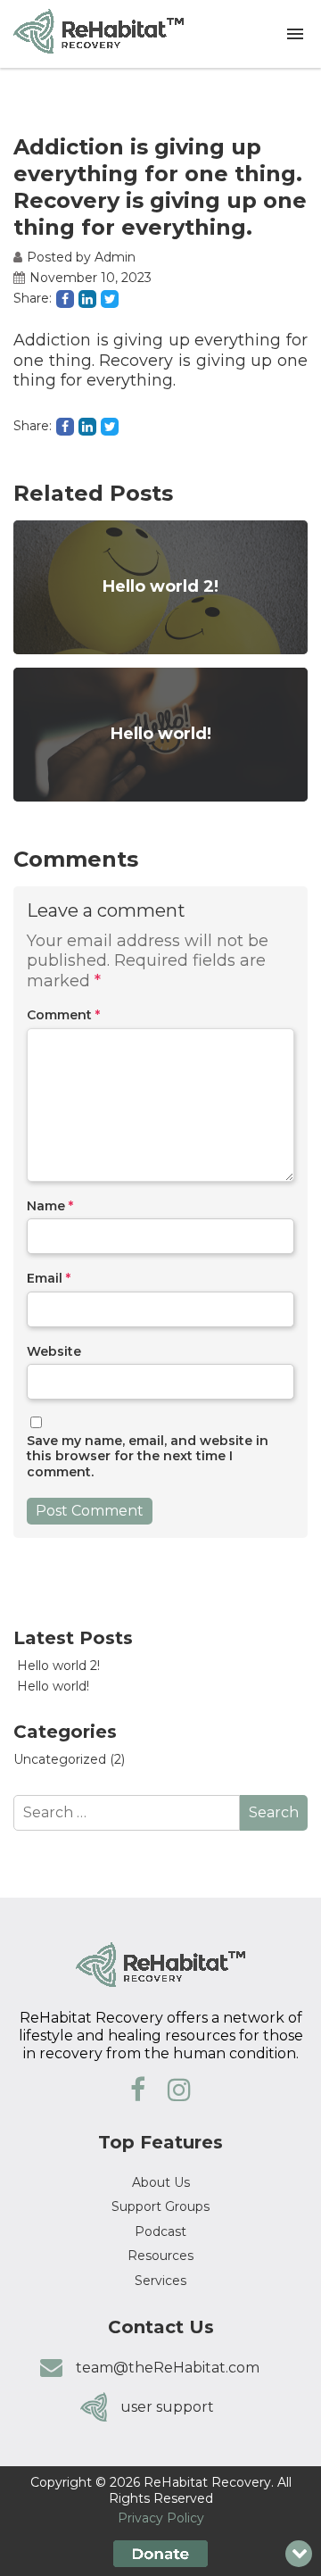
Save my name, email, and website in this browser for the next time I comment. (148, 1457)
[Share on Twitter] (110, 299)
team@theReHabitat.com (168, 2368)
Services (160, 2281)
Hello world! (53, 1686)
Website (54, 1352)
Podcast (160, 2231)
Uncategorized (60, 1759)
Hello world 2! (58, 1666)
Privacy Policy (161, 2518)
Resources (160, 2256)
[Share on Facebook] (65, 299)
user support (167, 2407)
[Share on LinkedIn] (87, 299)
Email (49, 1279)
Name (50, 1206)
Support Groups (160, 2206)
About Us (161, 2182)
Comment (63, 1015)
